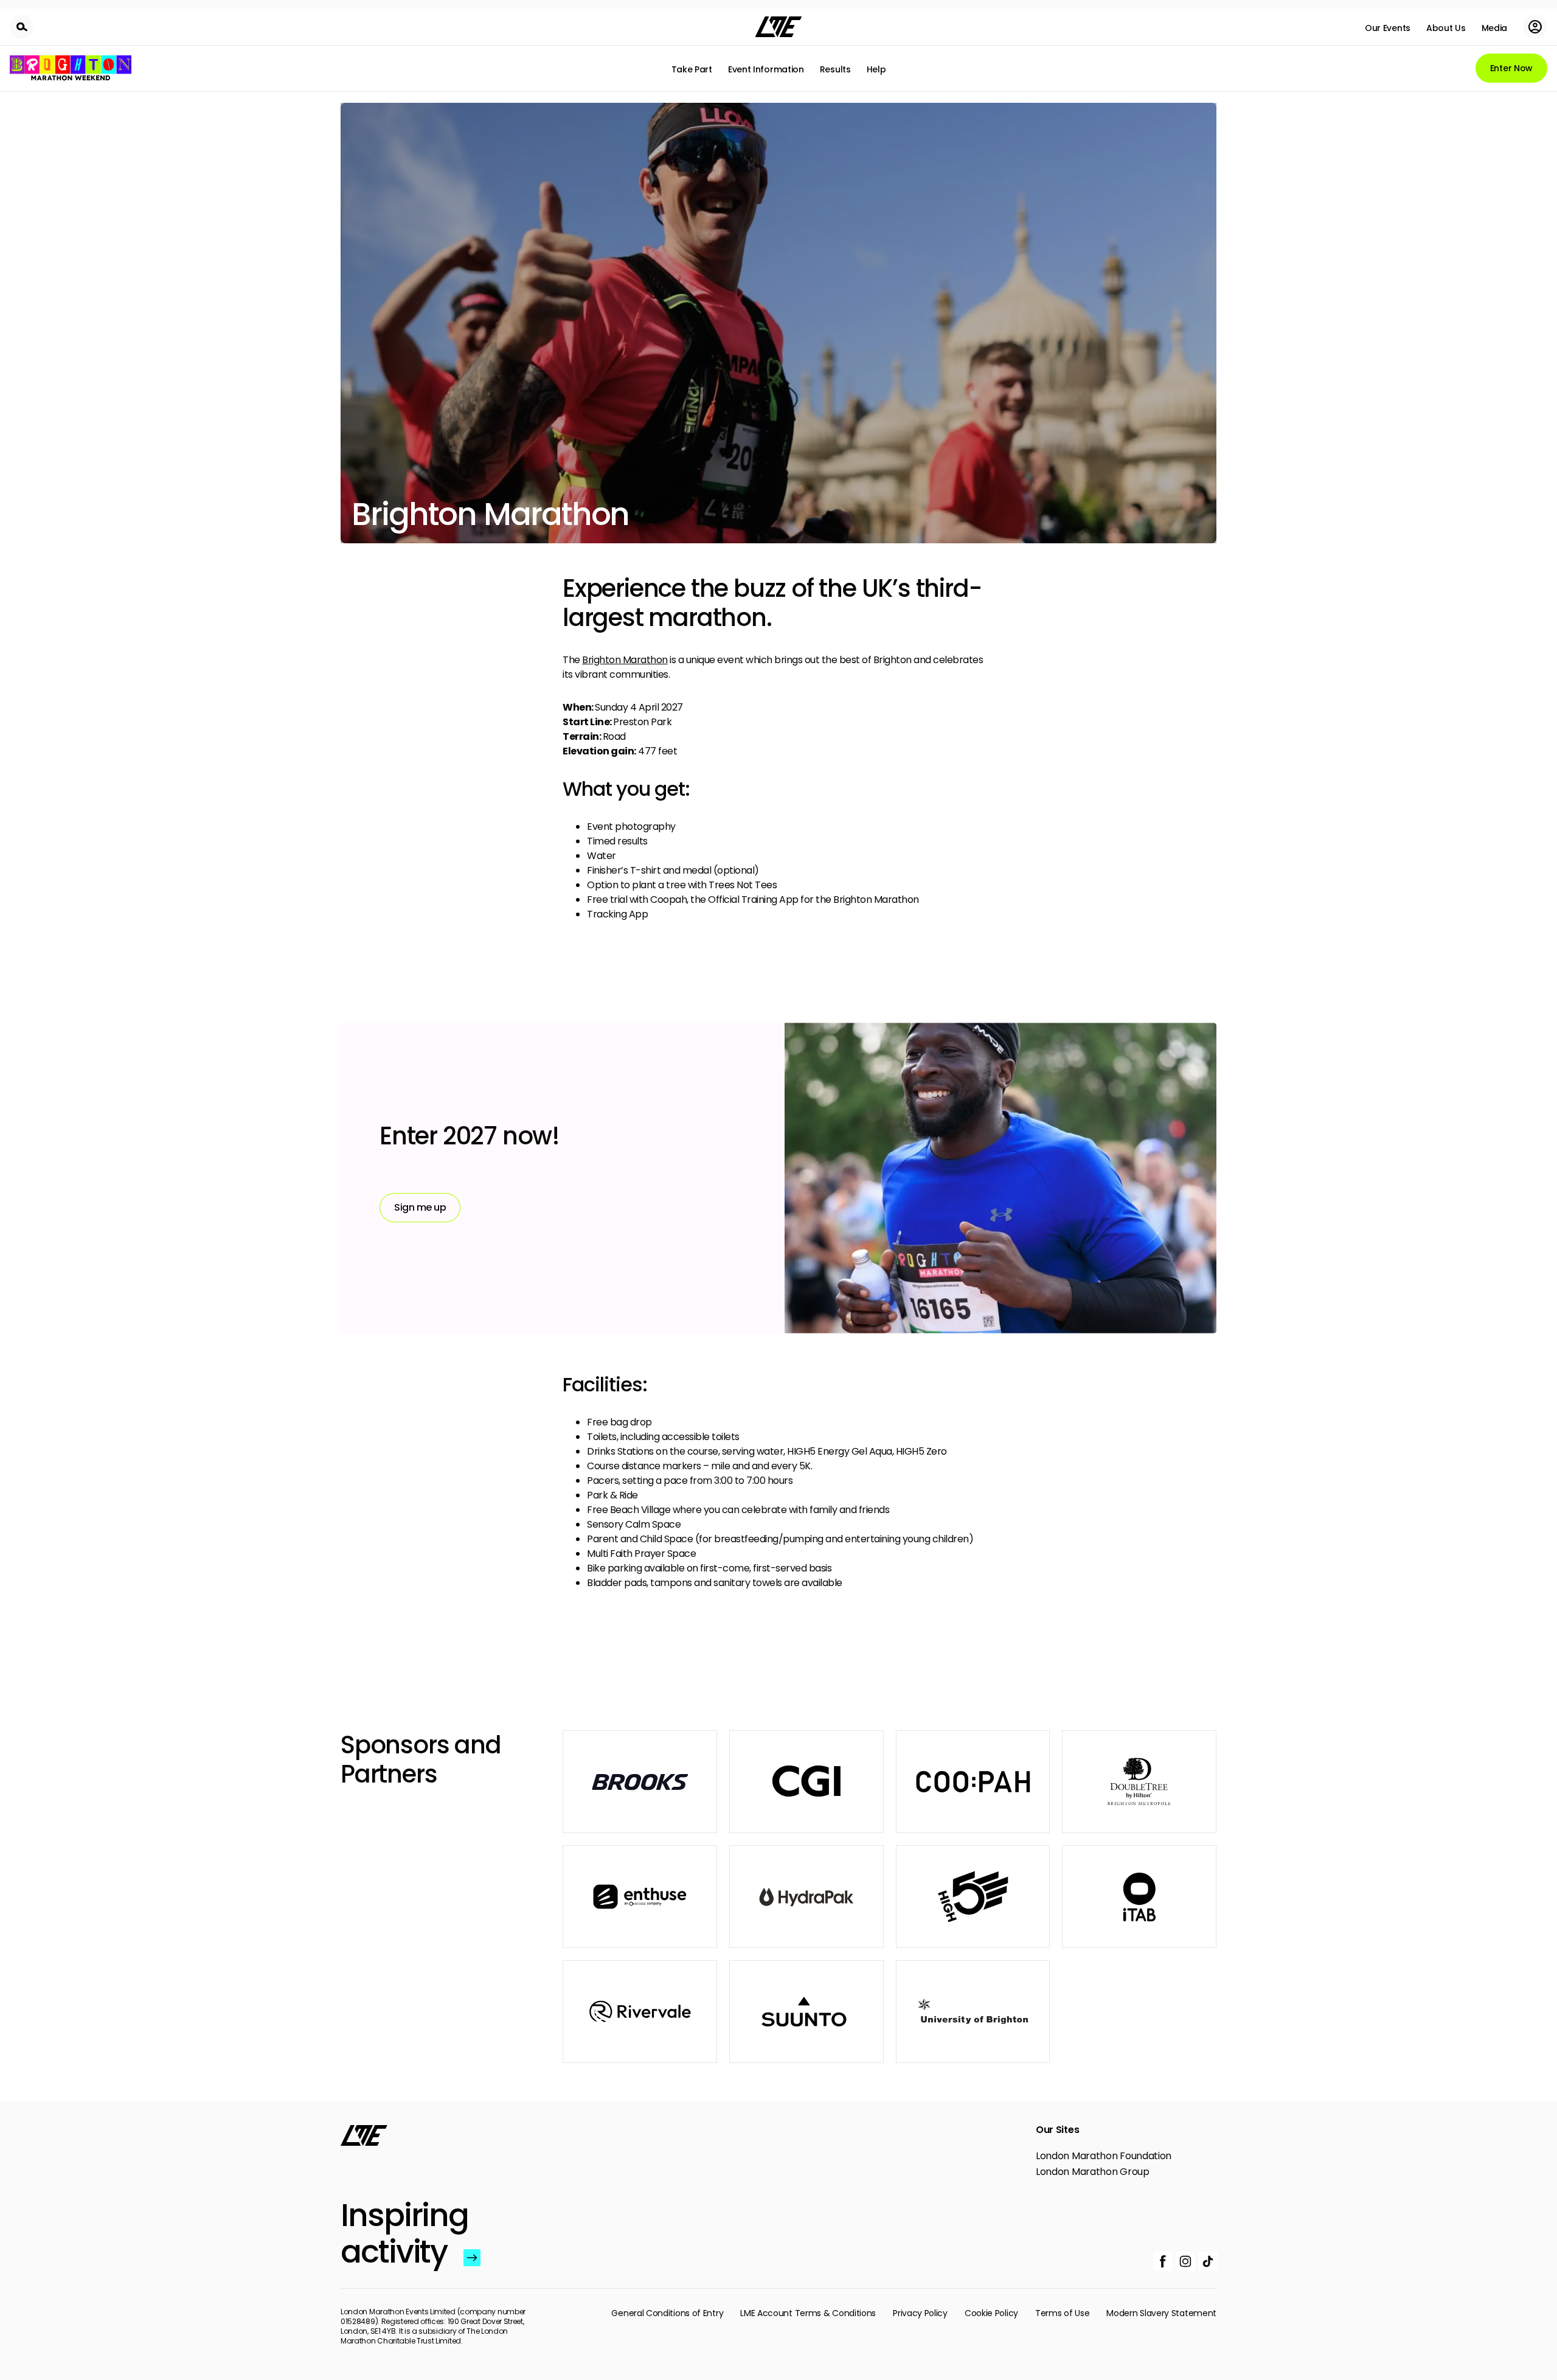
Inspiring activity (399, 2233)
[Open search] (22, 27)
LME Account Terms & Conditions (808, 2313)
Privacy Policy (920, 2313)
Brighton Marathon (625, 660)
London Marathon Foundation (1104, 2156)
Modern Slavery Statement (1161, 2313)
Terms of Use (1062, 2313)
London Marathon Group (1093, 2172)
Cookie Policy (991, 2313)
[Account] (1535, 27)
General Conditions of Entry (667, 2313)
